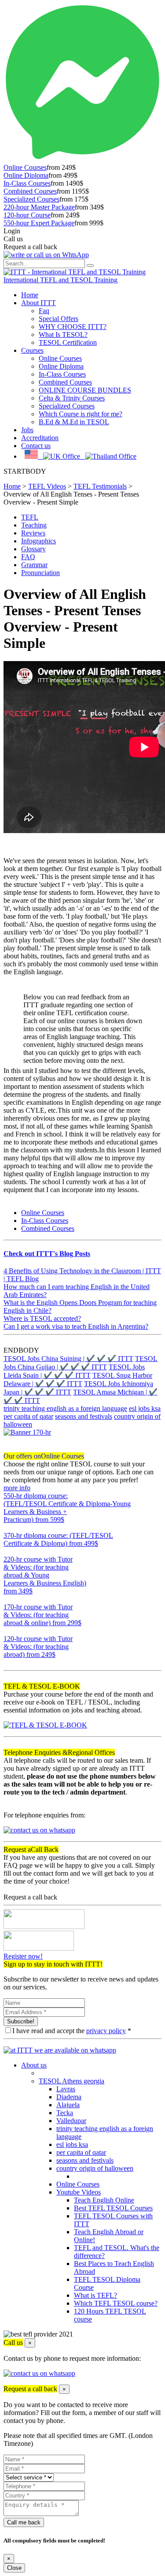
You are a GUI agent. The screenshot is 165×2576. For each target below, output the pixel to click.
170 (9, 1631)
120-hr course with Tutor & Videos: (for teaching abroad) (38, 1647)
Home (30, 295)
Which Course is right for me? (81, 414)
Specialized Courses (31, 199)
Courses (32, 350)
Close (14, 2568)
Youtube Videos (79, 2192)
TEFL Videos (47, 486)
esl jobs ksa (145, 1408)
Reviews (33, 533)
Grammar (34, 565)
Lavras (66, 2089)
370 (9, 1551)
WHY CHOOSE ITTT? (73, 327)
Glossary (33, 549)
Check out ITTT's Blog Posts (47, 1254)
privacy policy (106, 2031)
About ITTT (38, 303)
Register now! (23, 1956)
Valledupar (71, 2121)
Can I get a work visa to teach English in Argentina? (76, 1326)
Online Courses (25, 167)
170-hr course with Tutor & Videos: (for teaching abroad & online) (42, 1615)
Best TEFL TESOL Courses (113, 2208)
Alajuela (68, 2105)
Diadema (69, 2097)
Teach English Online (104, 2200)
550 (9, 1527)
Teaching (34, 525)
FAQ (28, 557)
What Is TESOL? (63, 335)
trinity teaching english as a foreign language (65, 1408)
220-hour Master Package (39, 207)
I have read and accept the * (72, 2031)
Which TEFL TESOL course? (116, 2303)
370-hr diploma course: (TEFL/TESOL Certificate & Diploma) (58, 1539)
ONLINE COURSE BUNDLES (85, 390)
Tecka (65, 2113)
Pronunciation (40, 573)
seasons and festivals (84, 1416)
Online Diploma (26, 175)
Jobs (27, 430)
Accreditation (40, 438)
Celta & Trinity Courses (72, 398)
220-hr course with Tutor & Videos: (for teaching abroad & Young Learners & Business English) (45, 1575)
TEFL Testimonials (100, 486)
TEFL (30, 517)
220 (9, 1599)
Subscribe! (21, 2021)
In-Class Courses (27, 183)
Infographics (38, 541)
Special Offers (59, 319)
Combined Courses (30, 191)
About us (34, 2065)
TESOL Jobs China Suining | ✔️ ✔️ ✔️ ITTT (68, 1359)
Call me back (24, 2522)
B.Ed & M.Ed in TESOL (74, 422)
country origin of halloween (95, 2168)
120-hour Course (27, 215)
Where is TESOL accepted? (42, 1318)
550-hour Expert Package (39, 223)
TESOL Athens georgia (71, 2081)
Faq (44, 311)
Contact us (36, 446)
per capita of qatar (28, 1416)
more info (17, 1488)
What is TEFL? (95, 2295)
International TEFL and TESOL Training (60, 280)
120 (9, 1662)
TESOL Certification (68, 342)
